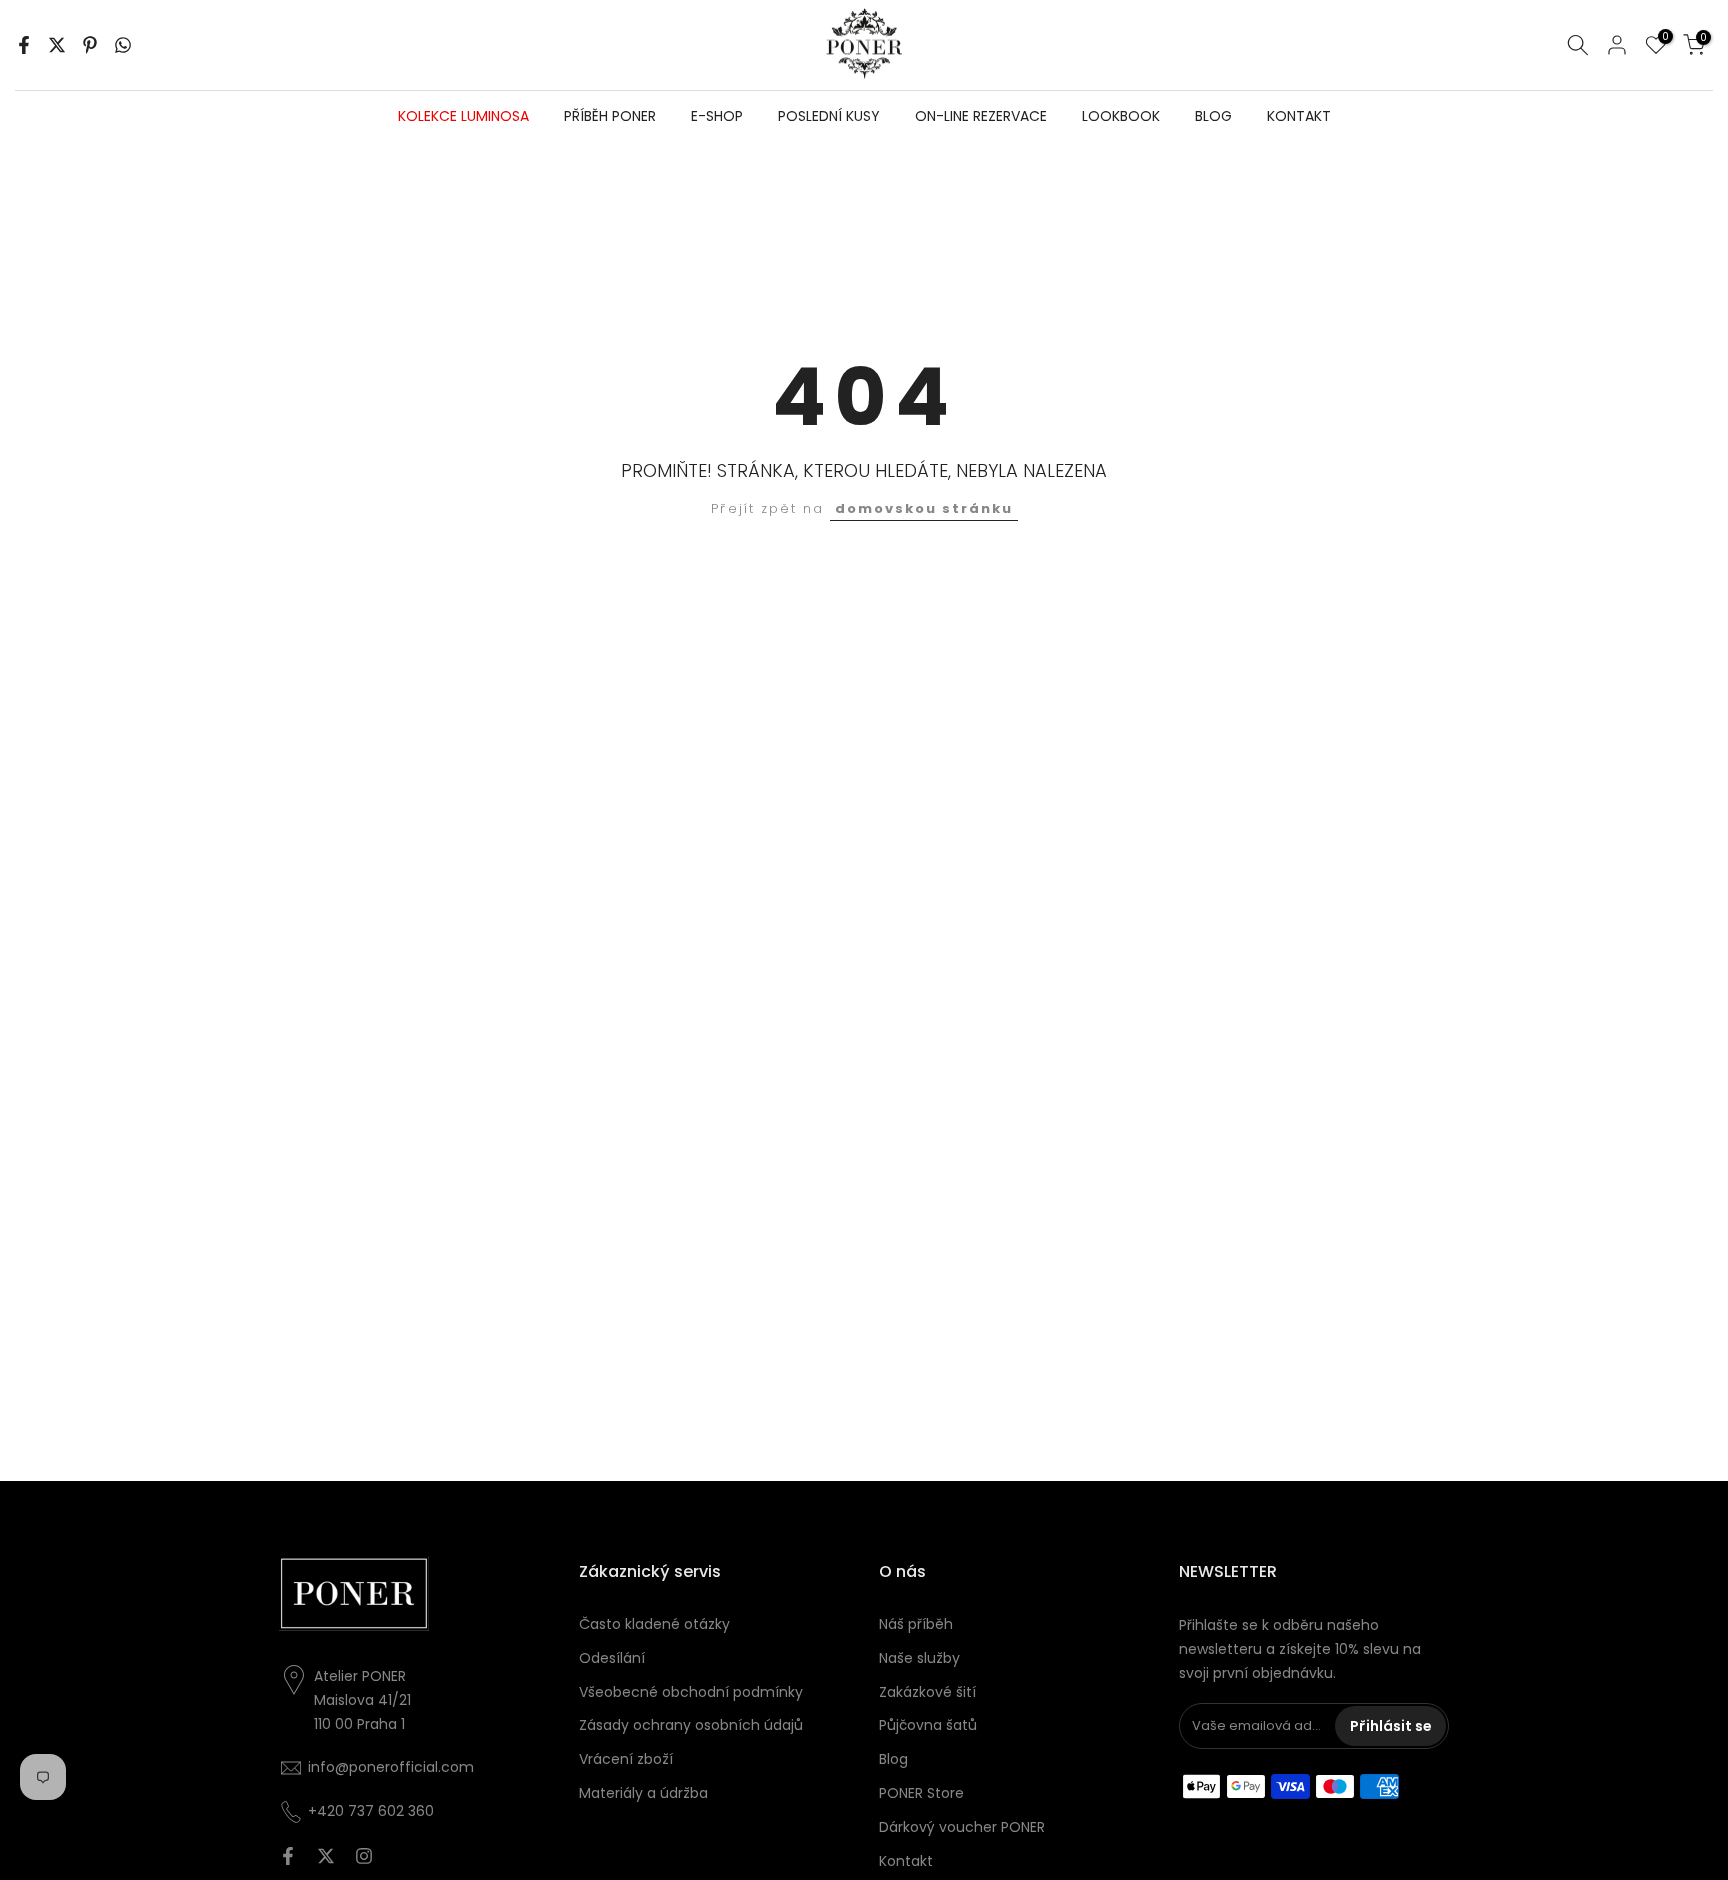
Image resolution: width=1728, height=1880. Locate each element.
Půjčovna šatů (928, 1725)
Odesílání (612, 1658)
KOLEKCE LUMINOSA (463, 116)
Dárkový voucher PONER (962, 1827)
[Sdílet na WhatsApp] (123, 45)
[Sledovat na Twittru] (326, 1856)
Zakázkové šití (927, 1692)
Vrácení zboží (626, 1759)
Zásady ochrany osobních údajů (691, 1725)
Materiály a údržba (643, 1793)
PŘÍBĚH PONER (610, 116)
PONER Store (921, 1793)
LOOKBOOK (1121, 116)
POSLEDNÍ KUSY (829, 116)
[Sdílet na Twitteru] (57, 45)
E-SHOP (717, 116)
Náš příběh (916, 1624)
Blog (893, 1759)
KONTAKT (1299, 116)
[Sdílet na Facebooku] (24, 45)
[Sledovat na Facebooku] (288, 1856)
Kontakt (906, 1861)
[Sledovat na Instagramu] (364, 1856)
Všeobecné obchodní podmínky (691, 1692)
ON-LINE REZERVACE (981, 116)
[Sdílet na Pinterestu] (90, 45)
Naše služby (919, 1658)
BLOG (1213, 116)
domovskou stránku (924, 508)
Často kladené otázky (654, 1624)
